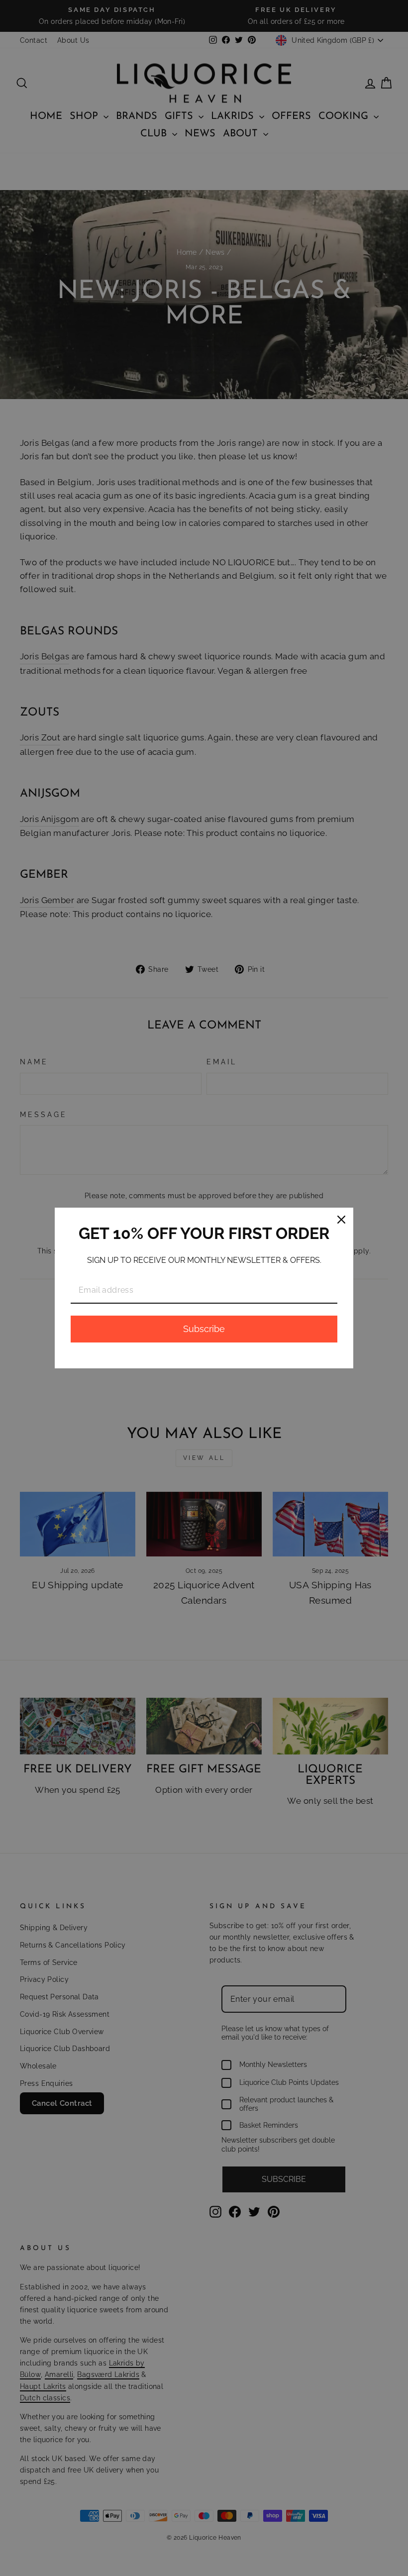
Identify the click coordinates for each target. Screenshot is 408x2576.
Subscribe (204, 1329)
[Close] (341, 1220)
